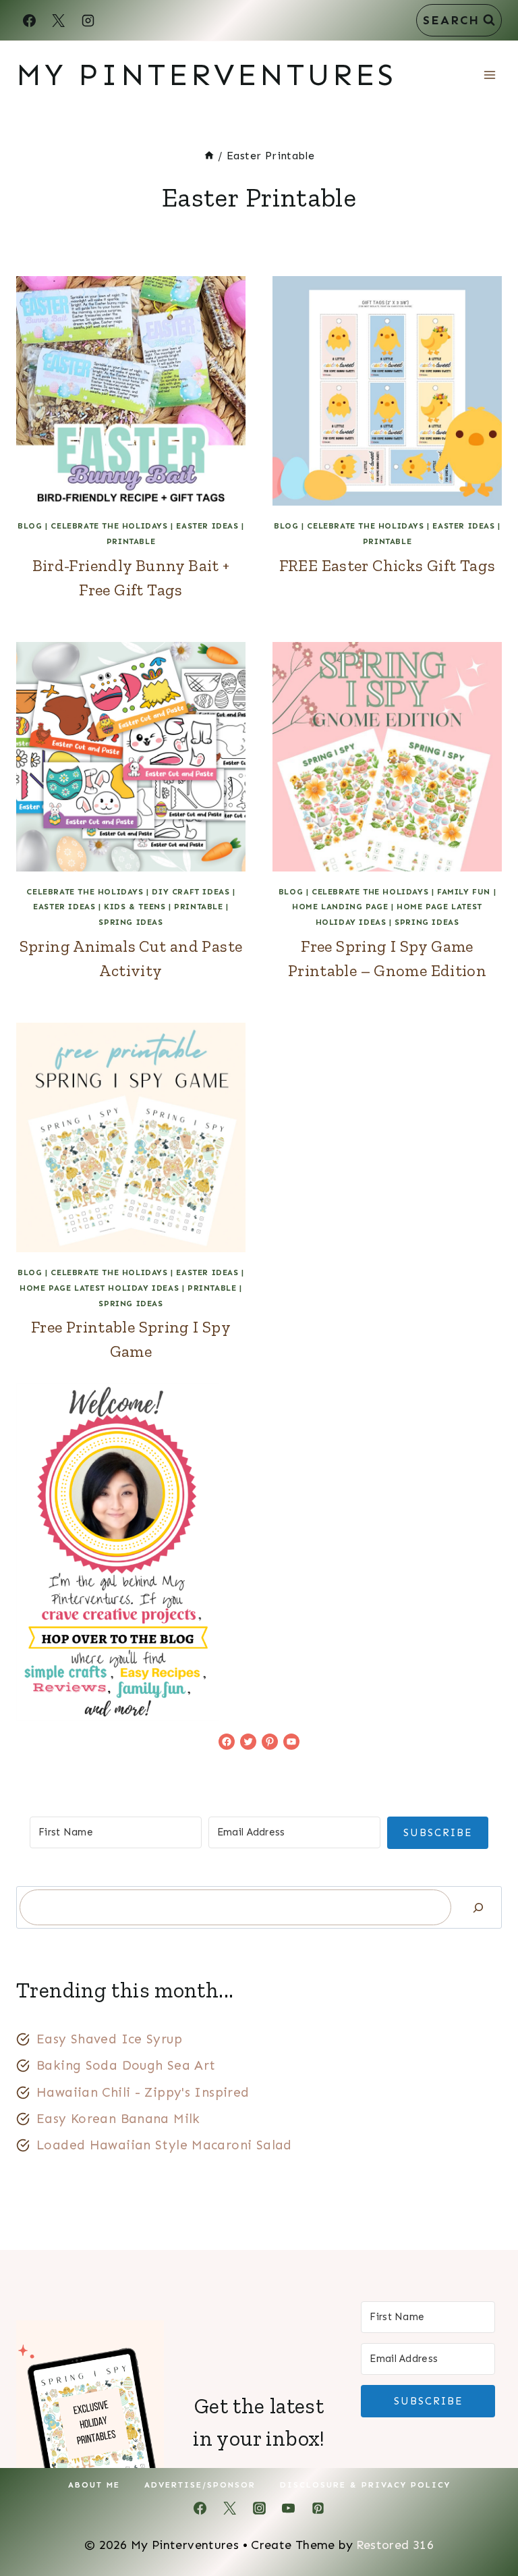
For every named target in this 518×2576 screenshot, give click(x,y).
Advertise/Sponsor (200, 2485)
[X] (59, 20)
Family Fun (464, 892)
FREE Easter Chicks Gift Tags (387, 565)
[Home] (209, 156)
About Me (94, 2485)
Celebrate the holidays (109, 526)
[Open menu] (489, 75)
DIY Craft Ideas (191, 892)
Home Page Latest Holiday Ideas (99, 1288)
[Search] (478, 1907)
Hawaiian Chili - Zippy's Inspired (143, 2092)
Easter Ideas (207, 526)
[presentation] (131, 391)
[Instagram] (88, 20)
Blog (30, 526)
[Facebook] (29, 20)
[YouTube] (289, 2508)
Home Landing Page (340, 907)
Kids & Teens (135, 907)
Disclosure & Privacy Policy (365, 2485)
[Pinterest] (318, 2508)
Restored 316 (395, 2545)
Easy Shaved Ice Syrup (109, 2039)
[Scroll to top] (485, 2523)
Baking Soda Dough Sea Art (126, 2065)
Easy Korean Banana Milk (118, 2119)
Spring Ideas (131, 922)
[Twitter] (229, 2508)
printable (131, 541)
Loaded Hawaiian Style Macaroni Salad (164, 2145)
